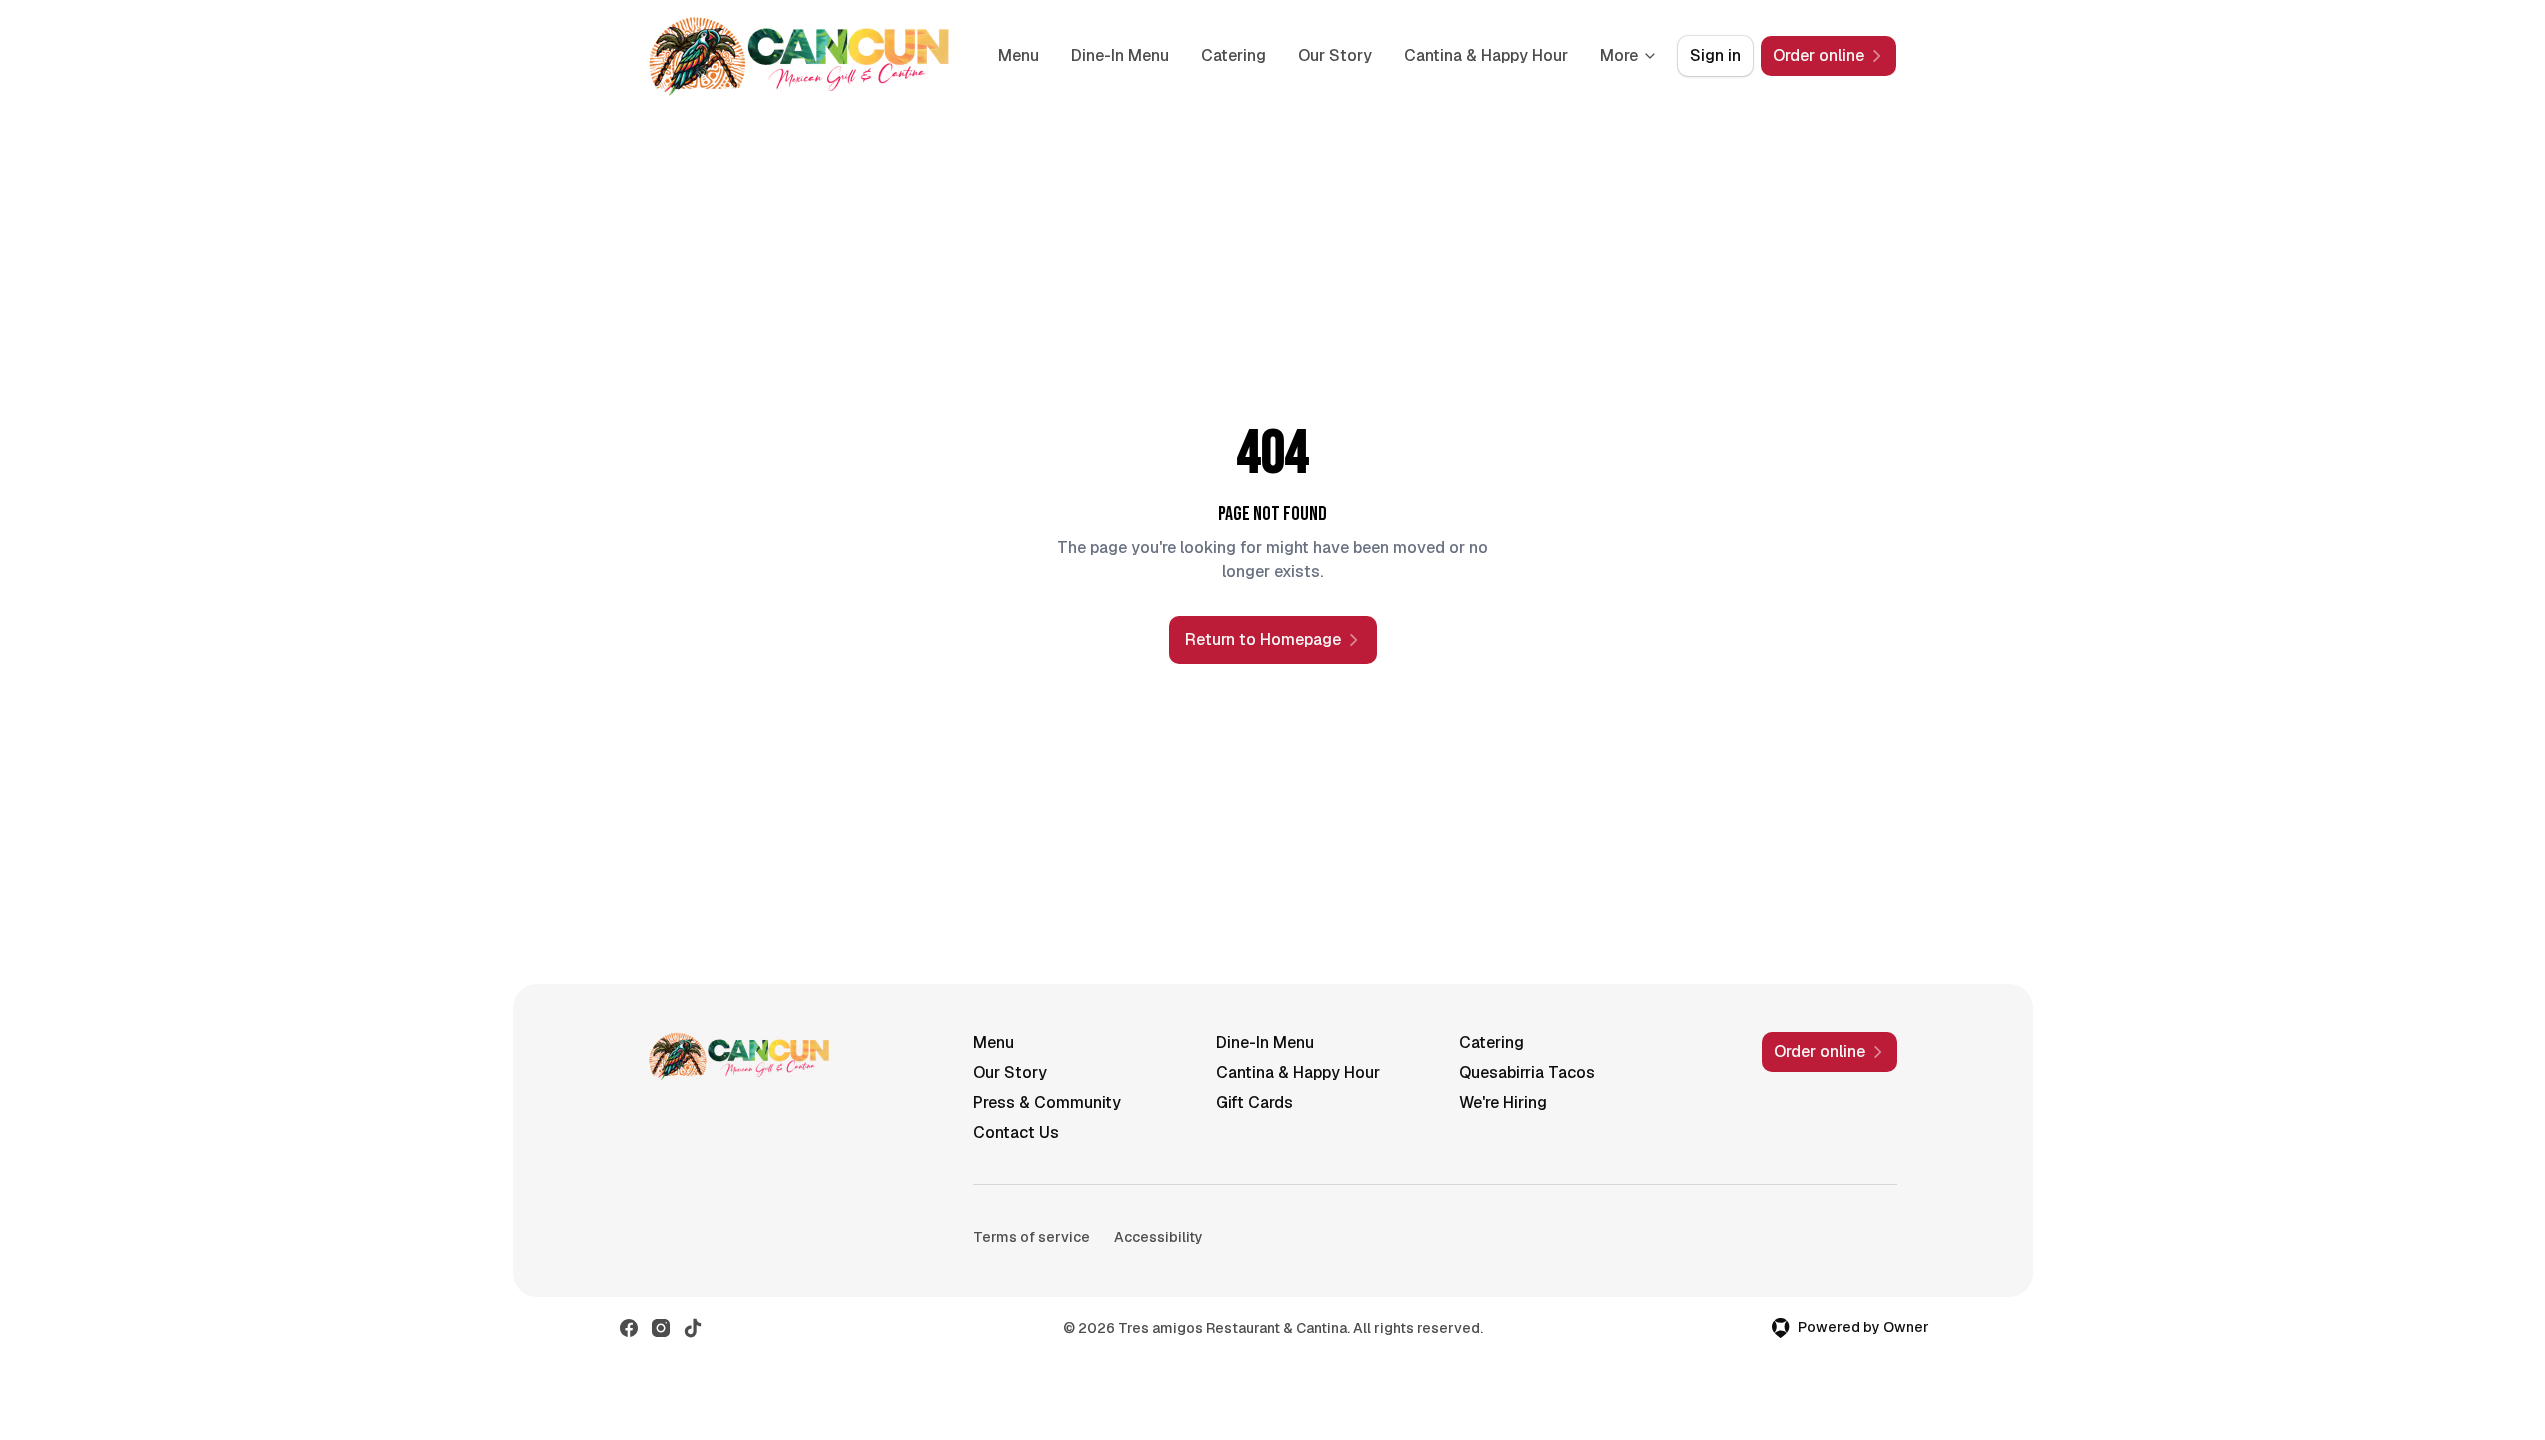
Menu (1018, 55)
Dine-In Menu (1120, 55)
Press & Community (1047, 1102)
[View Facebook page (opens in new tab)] (629, 1328)
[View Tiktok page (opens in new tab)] (693, 1328)
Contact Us (1016, 1132)
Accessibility (1158, 1237)
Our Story (1335, 55)
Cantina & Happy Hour (1486, 55)
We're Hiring (1503, 1102)
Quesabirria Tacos (1527, 1072)
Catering (1233, 55)
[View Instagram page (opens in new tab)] (661, 1328)
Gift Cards (1254, 1102)
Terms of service (1031, 1237)
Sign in (1715, 55)
